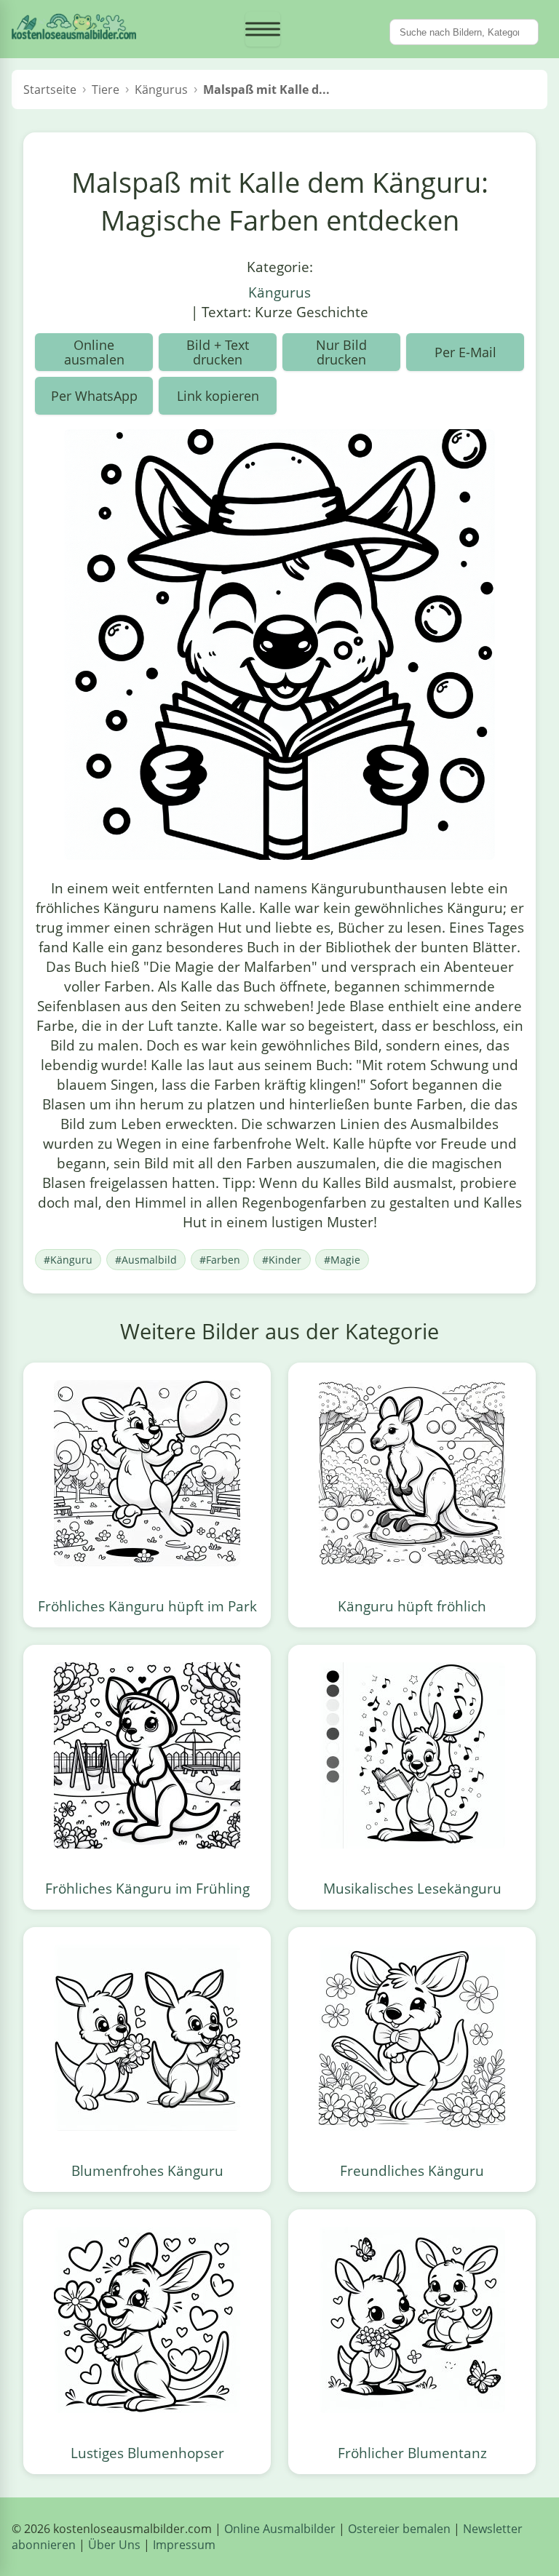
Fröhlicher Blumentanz (412, 2453)
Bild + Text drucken (218, 352)
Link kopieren (218, 396)
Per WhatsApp (94, 396)
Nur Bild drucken (341, 352)
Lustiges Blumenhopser (147, 2453)
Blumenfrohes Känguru (147, 2170)
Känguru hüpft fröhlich (412, 1606)
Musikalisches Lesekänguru (412, 1888)
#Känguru (68, 1260)
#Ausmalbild (146, 1260)
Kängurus (279, 292)
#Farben (220, 1260)
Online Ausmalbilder (280, 2529)
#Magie (342, 1260)
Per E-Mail (465, 352)
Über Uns (114, 2545)
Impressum (184, 2545)
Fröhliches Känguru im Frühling (147, 1888)
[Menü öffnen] (263, 29)
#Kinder (282, 1260)
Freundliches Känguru (412, 2170)
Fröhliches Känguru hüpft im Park (147, 1606)
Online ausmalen (94, 352)
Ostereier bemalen (399, 2529)
